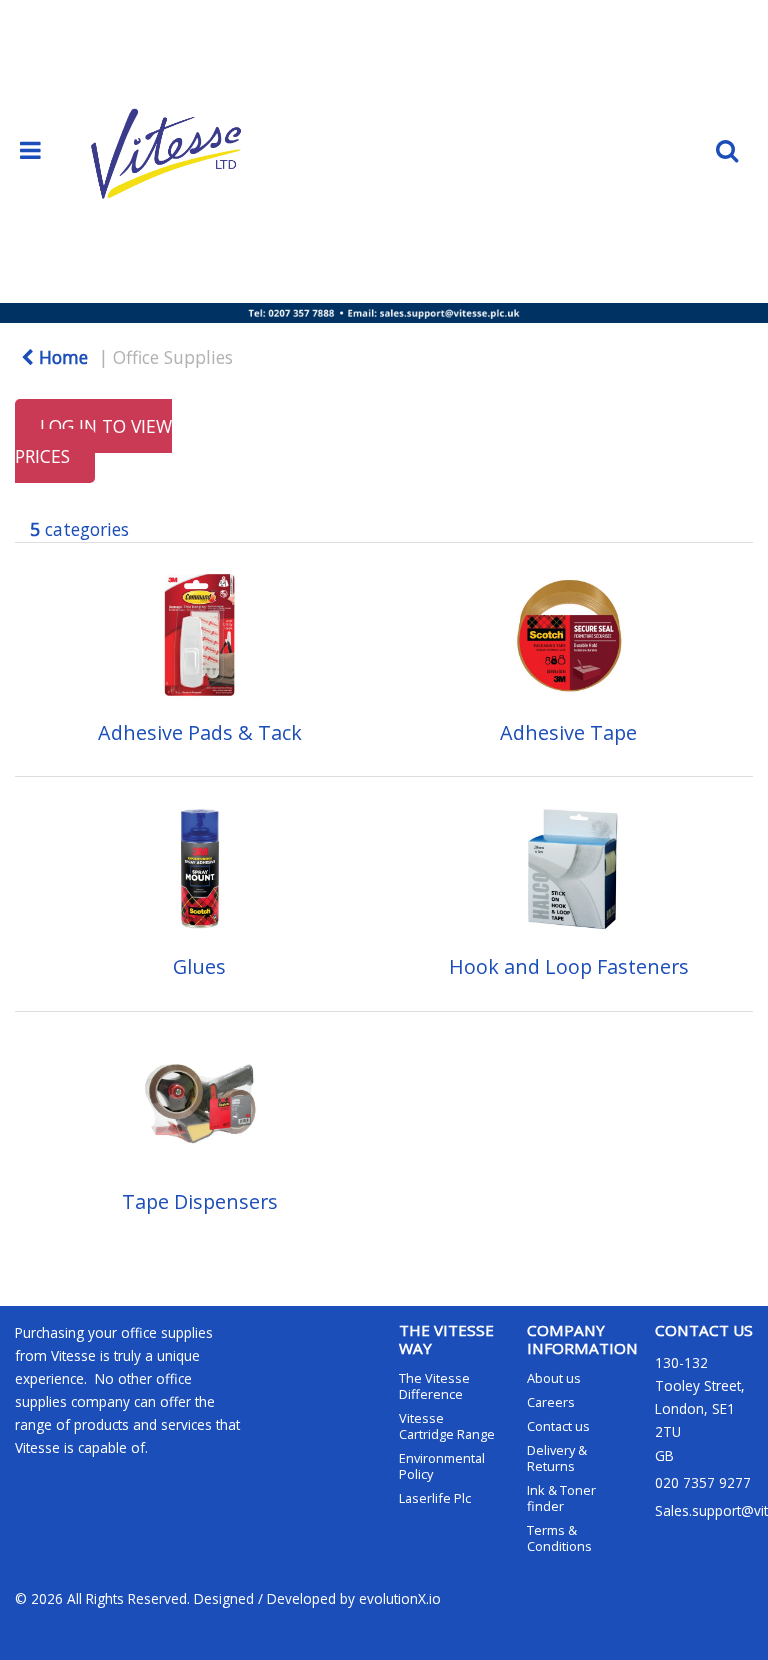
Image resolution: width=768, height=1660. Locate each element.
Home (61, 357)
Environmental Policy (442, 1466)
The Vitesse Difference (434, 1386)
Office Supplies (173, 357)
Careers (551, 1402)
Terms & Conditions (559, 1538)
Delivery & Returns (557, 1458)
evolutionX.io (400, 1598)
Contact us (558, 1426)
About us (554, 1378)
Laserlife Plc (435, 1498)
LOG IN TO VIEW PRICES (93, 441)
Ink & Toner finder (561, 1498)
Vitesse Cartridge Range (447, 1426)
